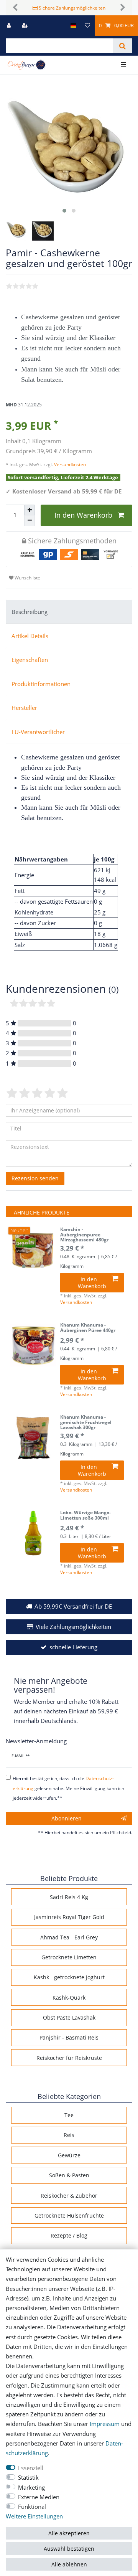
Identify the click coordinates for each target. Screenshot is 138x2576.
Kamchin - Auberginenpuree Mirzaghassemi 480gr (84, 1235)
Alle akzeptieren (69, 2533)
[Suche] (122, 46)
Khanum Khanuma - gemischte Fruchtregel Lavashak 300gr (86, 1422)
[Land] (73, 26)
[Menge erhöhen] (30, 510)
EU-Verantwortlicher (38, 732)
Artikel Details (30, 636)
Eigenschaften (30, 660)
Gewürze (69, 2155)
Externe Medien (39, 2497)
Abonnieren (67, 1818)
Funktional (32, 2507)
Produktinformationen (41, 684)
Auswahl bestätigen (69, 2549)
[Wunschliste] (87, 26)
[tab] (69, 612)
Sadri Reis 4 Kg (69, 1897)
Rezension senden (35, 1178)
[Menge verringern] (30, 521)
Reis (69, 2135)
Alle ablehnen (69, 2564)
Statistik (28, 2478)
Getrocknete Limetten (69, 1957)
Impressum (105, 2424)
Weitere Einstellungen (34, 2516)
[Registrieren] (26, 26)
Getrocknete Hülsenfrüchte (69, 2215)
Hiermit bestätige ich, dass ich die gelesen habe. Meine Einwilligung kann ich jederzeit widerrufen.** (68, 1788)
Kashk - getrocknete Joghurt (69, 1977)
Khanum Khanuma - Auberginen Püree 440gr (88, 1328)
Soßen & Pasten (69, 2175)
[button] (15, 8)
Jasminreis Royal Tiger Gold (69, 1917)
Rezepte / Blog (69, 2235)
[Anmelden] (10, 26)
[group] (33, 1250)
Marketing (31, 2488)
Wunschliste (27, 578)
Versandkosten (69, 465)
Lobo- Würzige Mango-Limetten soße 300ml (85, 1516)
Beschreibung (30, 612)
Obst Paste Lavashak (69, 2017)
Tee (69, 2115)
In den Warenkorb (83, 515)
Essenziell (31, 2468)
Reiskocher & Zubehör (69, 2196)
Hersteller (24, 708)
